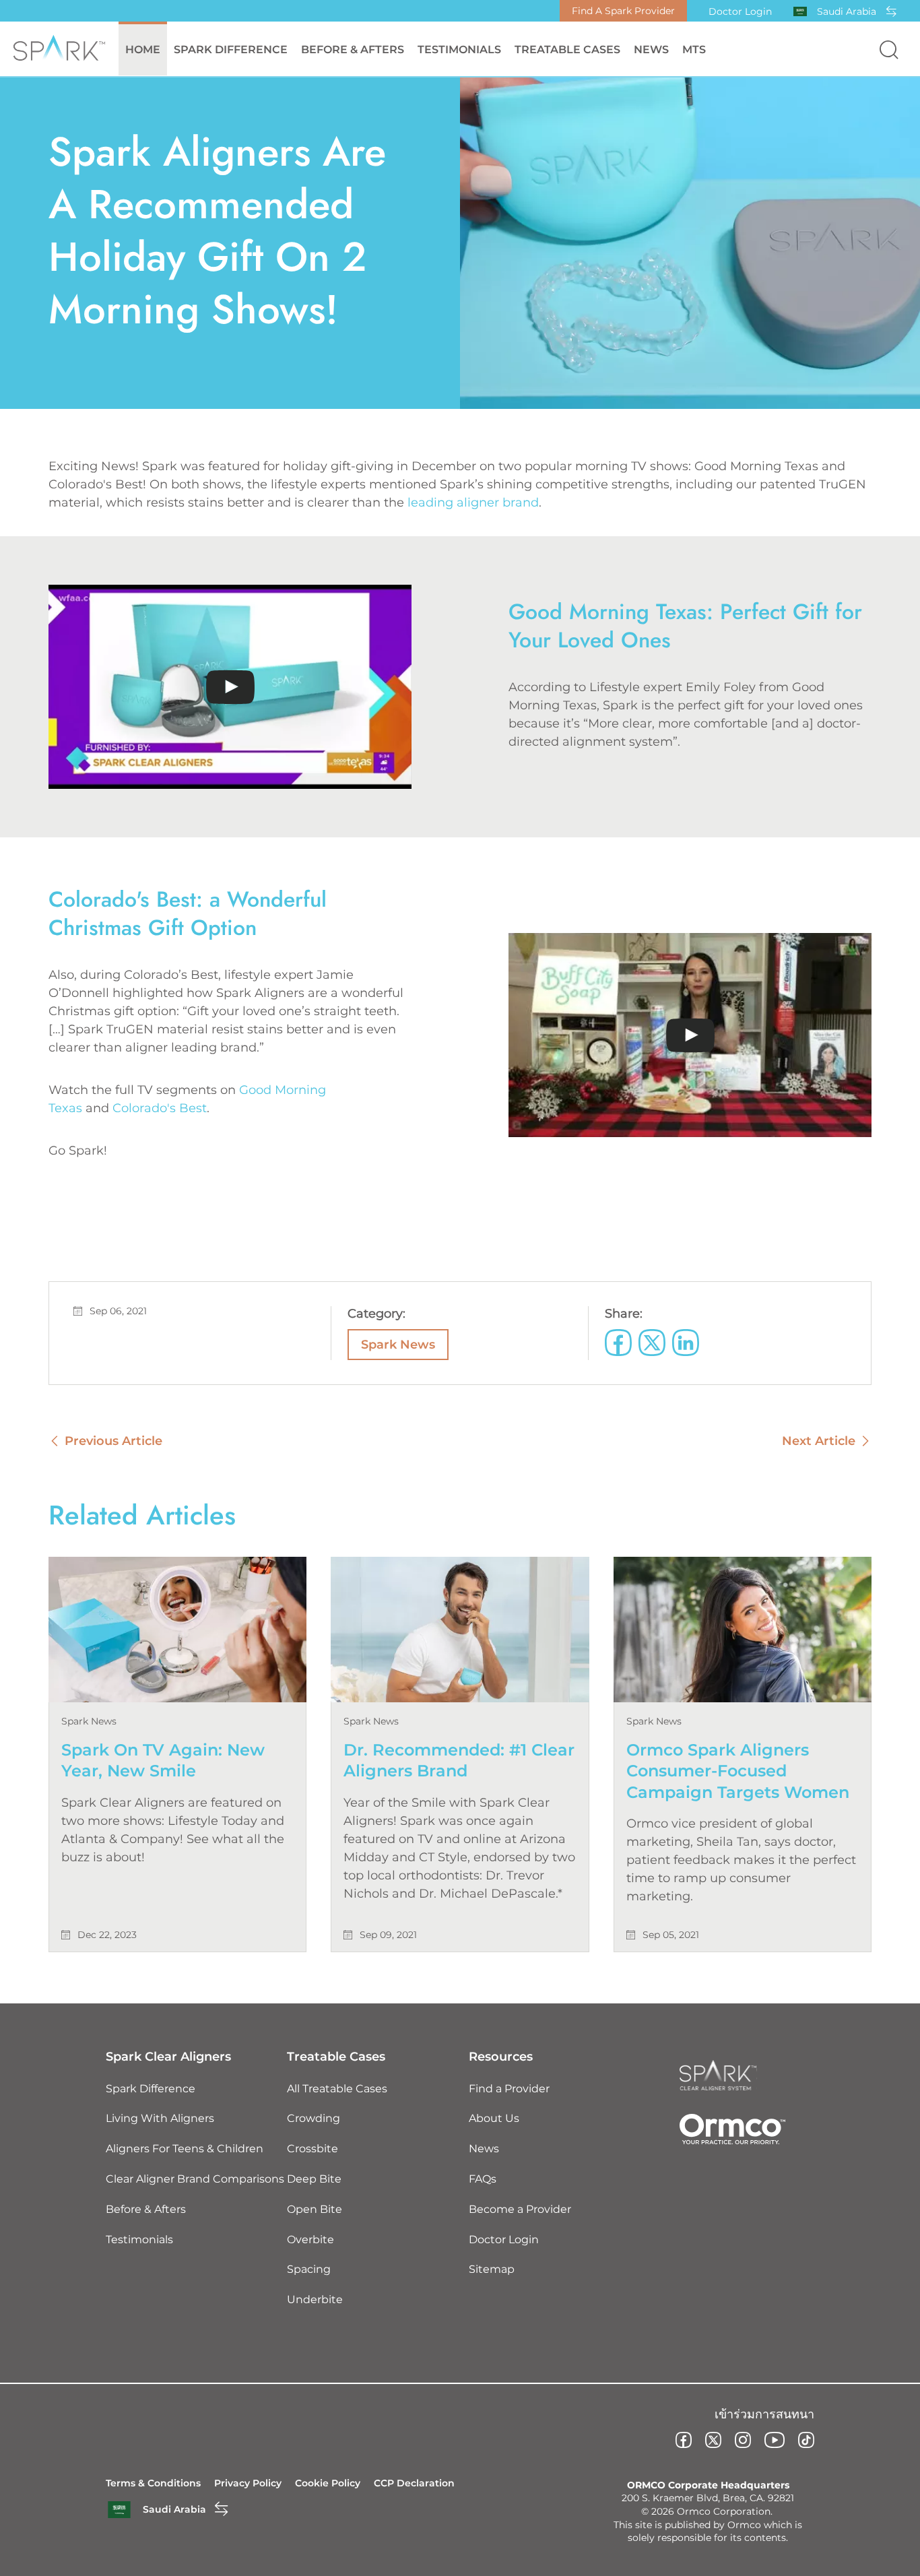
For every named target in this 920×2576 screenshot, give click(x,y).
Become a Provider (520, 2209)
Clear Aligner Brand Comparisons (195, 2179)
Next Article (819, 1441)
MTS (694, 50)
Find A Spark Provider (623, 11)
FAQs (483, 2179)
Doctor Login (740, 11)
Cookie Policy (328, 2483)
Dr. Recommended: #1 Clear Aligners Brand (459, 1760)
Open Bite (315, 2209)
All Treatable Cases (337, 2089)
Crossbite (313, 2149)
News (651, 50)
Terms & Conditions (153, 2483)
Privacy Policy (248, 2483)
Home (143, 50)
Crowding (314, 2118)
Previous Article (113, 1441)
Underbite (315, 2299)
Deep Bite (314, 2179)
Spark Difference (151, 2089)
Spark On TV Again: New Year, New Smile (163, 1760)
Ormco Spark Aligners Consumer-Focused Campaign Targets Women (738, 1771)
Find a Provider (509, 2089)
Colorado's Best (160, 1108)
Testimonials (459, 50)
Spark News (398, 1345)
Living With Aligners (160, 2118)
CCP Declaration (414, 2483)
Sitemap (492, 2269)
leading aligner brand (473, 503)
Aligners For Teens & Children (185, 2149)
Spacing (309, 2269)
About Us (494, 2118)
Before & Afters (353, 50)
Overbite (310, 2240)
